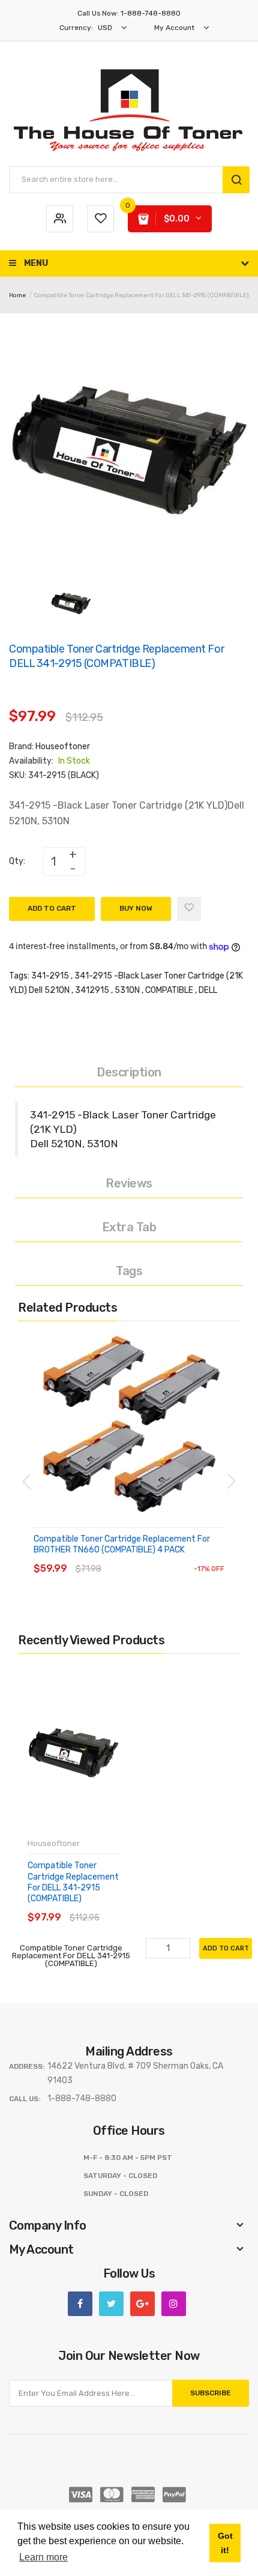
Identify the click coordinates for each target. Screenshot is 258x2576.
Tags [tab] (129, 1271)
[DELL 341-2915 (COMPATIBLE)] (71, 603)
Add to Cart (52, 908)
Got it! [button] (225, 2543)
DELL (208, 990)
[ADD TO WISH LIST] (144, 1557)
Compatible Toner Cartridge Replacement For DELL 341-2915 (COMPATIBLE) (73, 1882)
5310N (127, 990)
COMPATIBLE (169, 990)
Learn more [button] (43, 2557)
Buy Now (136, 908)
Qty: (17, 861)
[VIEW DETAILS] (120, 1557)
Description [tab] (129, 1072)
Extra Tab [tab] (129, 1227)
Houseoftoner (63, 747)
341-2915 (50, 976)
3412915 (92, 990)
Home (17, 295)
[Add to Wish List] (189, 909)
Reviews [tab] (129, 1183)
